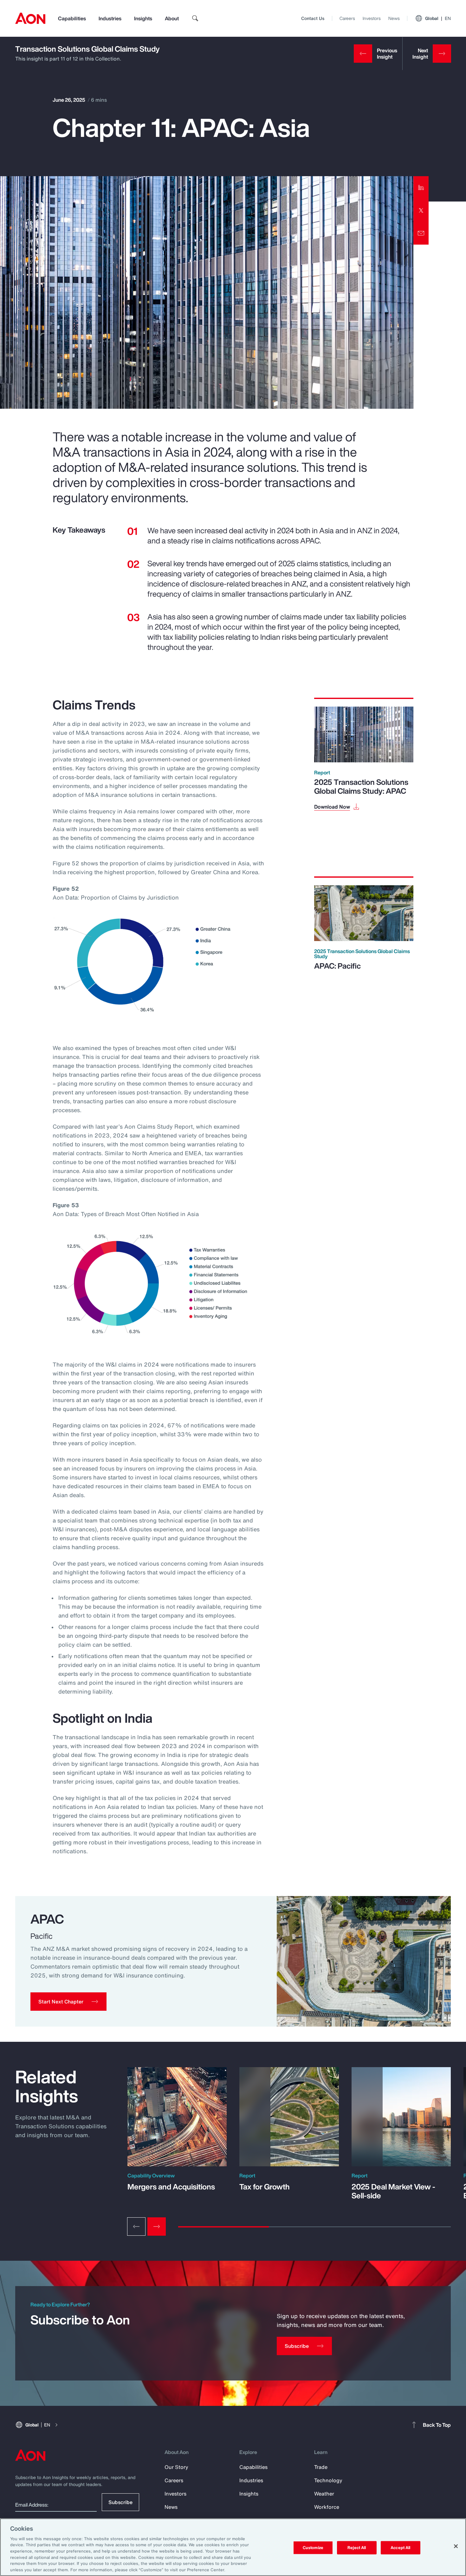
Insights (143, 18)
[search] (195, 18)
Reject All (357, 2548)
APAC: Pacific (337, 966)
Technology (328, 2480)
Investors (372, 18)
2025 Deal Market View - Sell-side (393, 2191)
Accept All (400, 2548)
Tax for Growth (265, 2187)
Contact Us (313, 18)
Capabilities (72, 18)
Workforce (327, 2507)
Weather (324, 2494)
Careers (347, 18)
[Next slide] (157, 2227)
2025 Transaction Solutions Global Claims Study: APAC (361, 786)
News (394, 18)
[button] (68, 2002)
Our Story (176, 2467)
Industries (110, 18)
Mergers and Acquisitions (171, 2187)
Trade (321, 2467)
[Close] (456, 2546)
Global (438, 18)
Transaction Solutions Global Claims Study (87, 49)
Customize (313, 2548)
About (172, 18)
